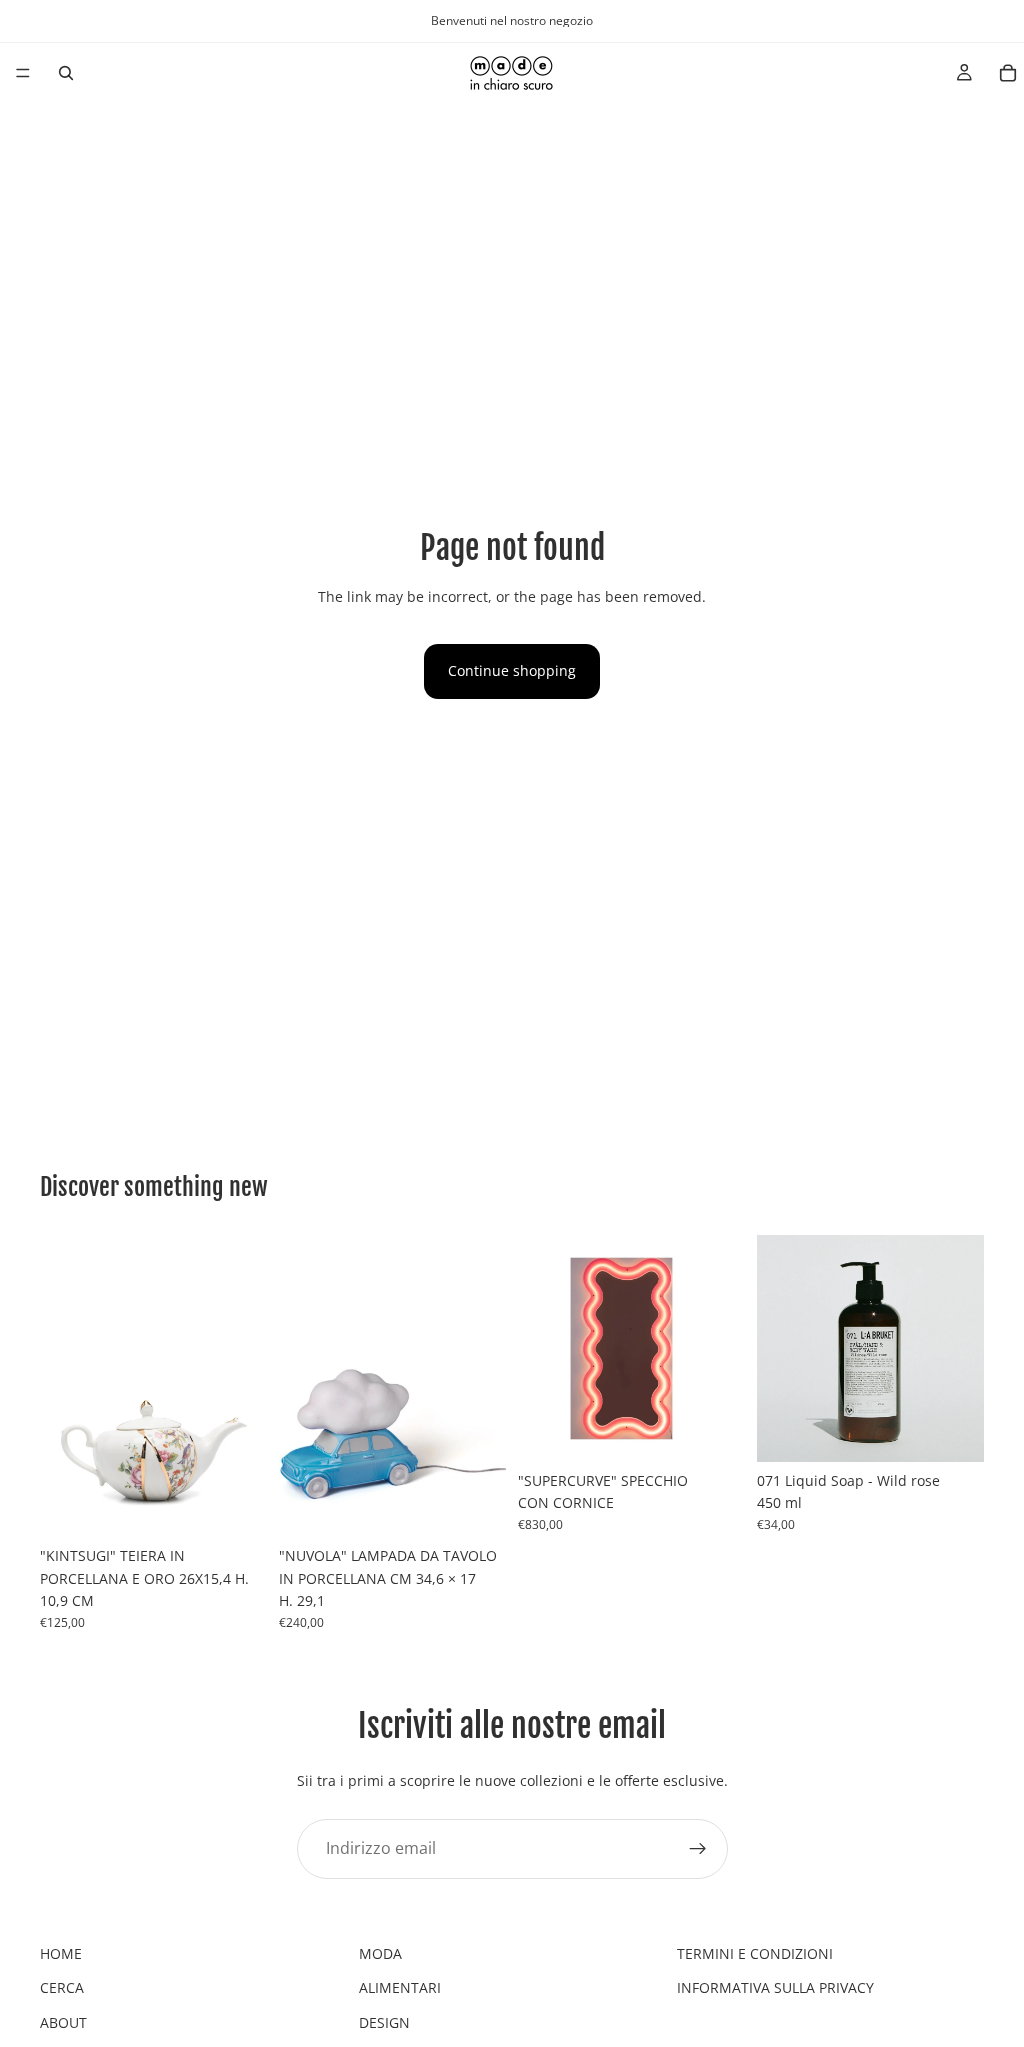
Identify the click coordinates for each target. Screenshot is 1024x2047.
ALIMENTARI (400, 1987)
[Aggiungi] (236, 1507)
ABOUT (63, 2022)
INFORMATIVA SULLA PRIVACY (775, 1987)
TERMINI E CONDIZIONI (755, 1953)
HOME (61, 1953)
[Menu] (23, 73)
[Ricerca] (66, 73)
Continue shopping (512, 670)
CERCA (62, 1987)
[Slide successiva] (245, 1386)
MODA (380, 1953)
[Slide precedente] (62, 1386)
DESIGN (384, 2022)
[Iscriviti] (698, 1848)
